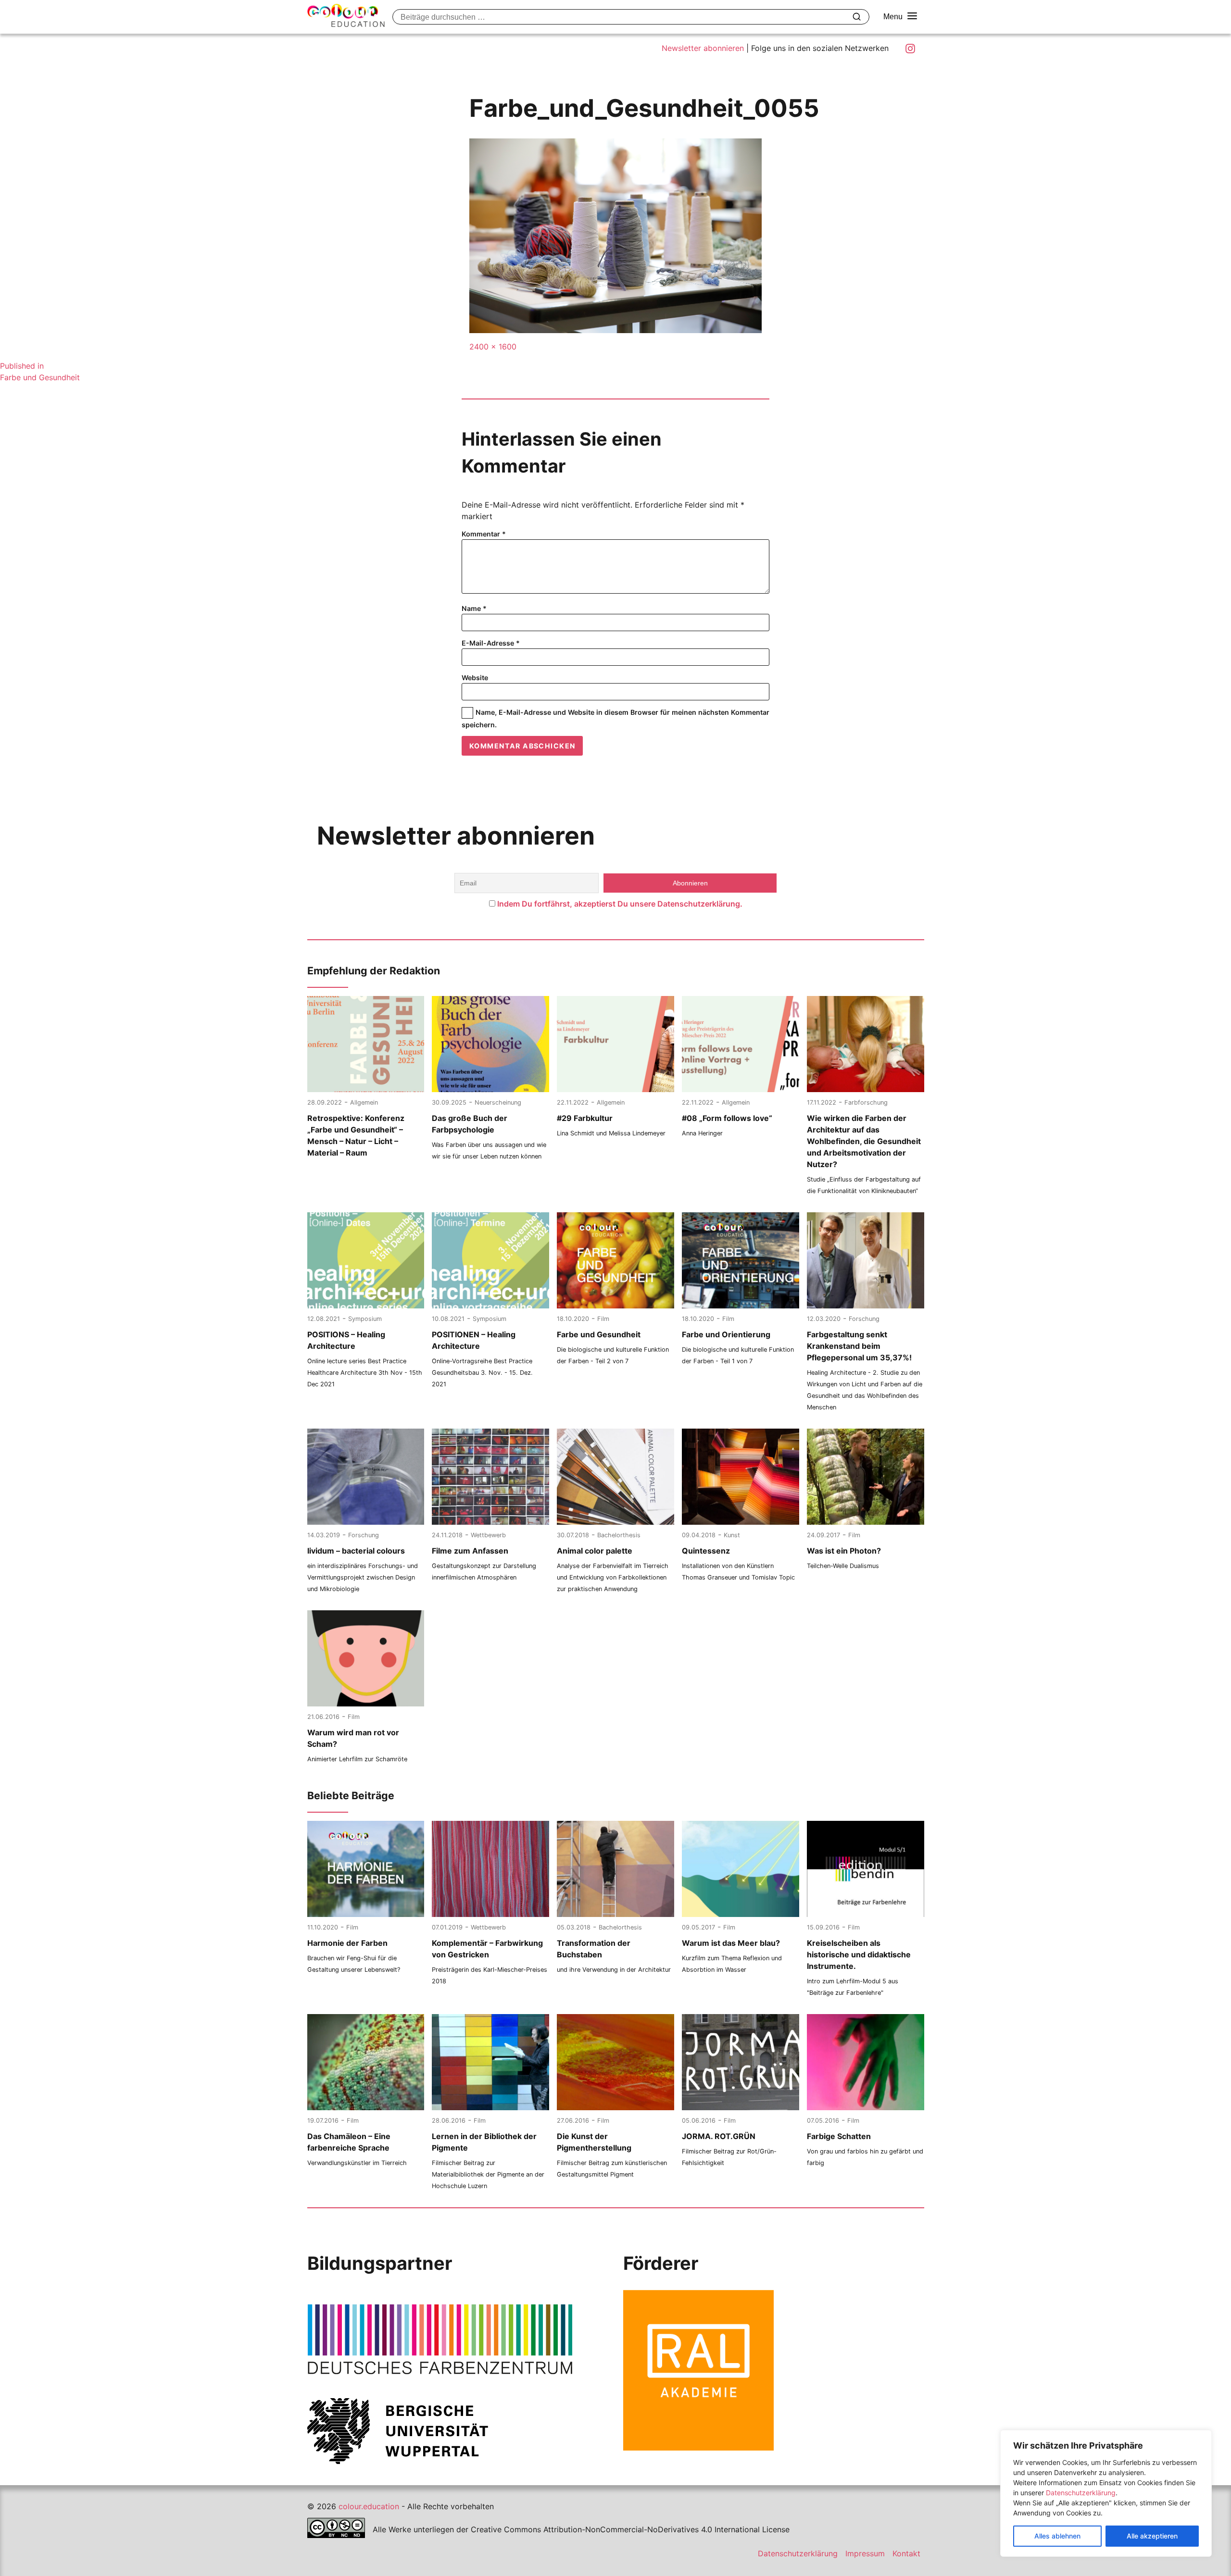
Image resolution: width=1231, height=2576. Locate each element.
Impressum (865, 2553)
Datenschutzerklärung (1081, 2493)
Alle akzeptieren (1152, 2536)
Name (474, 608)
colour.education (369, 2506)
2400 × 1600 (493, 347)
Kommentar (484, 534)
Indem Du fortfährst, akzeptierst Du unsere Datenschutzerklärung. (620, 904)
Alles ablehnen (1057, 2536)
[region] (1106, 2493)
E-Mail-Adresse (491, 643)
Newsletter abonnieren (703, 48)
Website (475, 678)
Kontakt (906, 2553)
